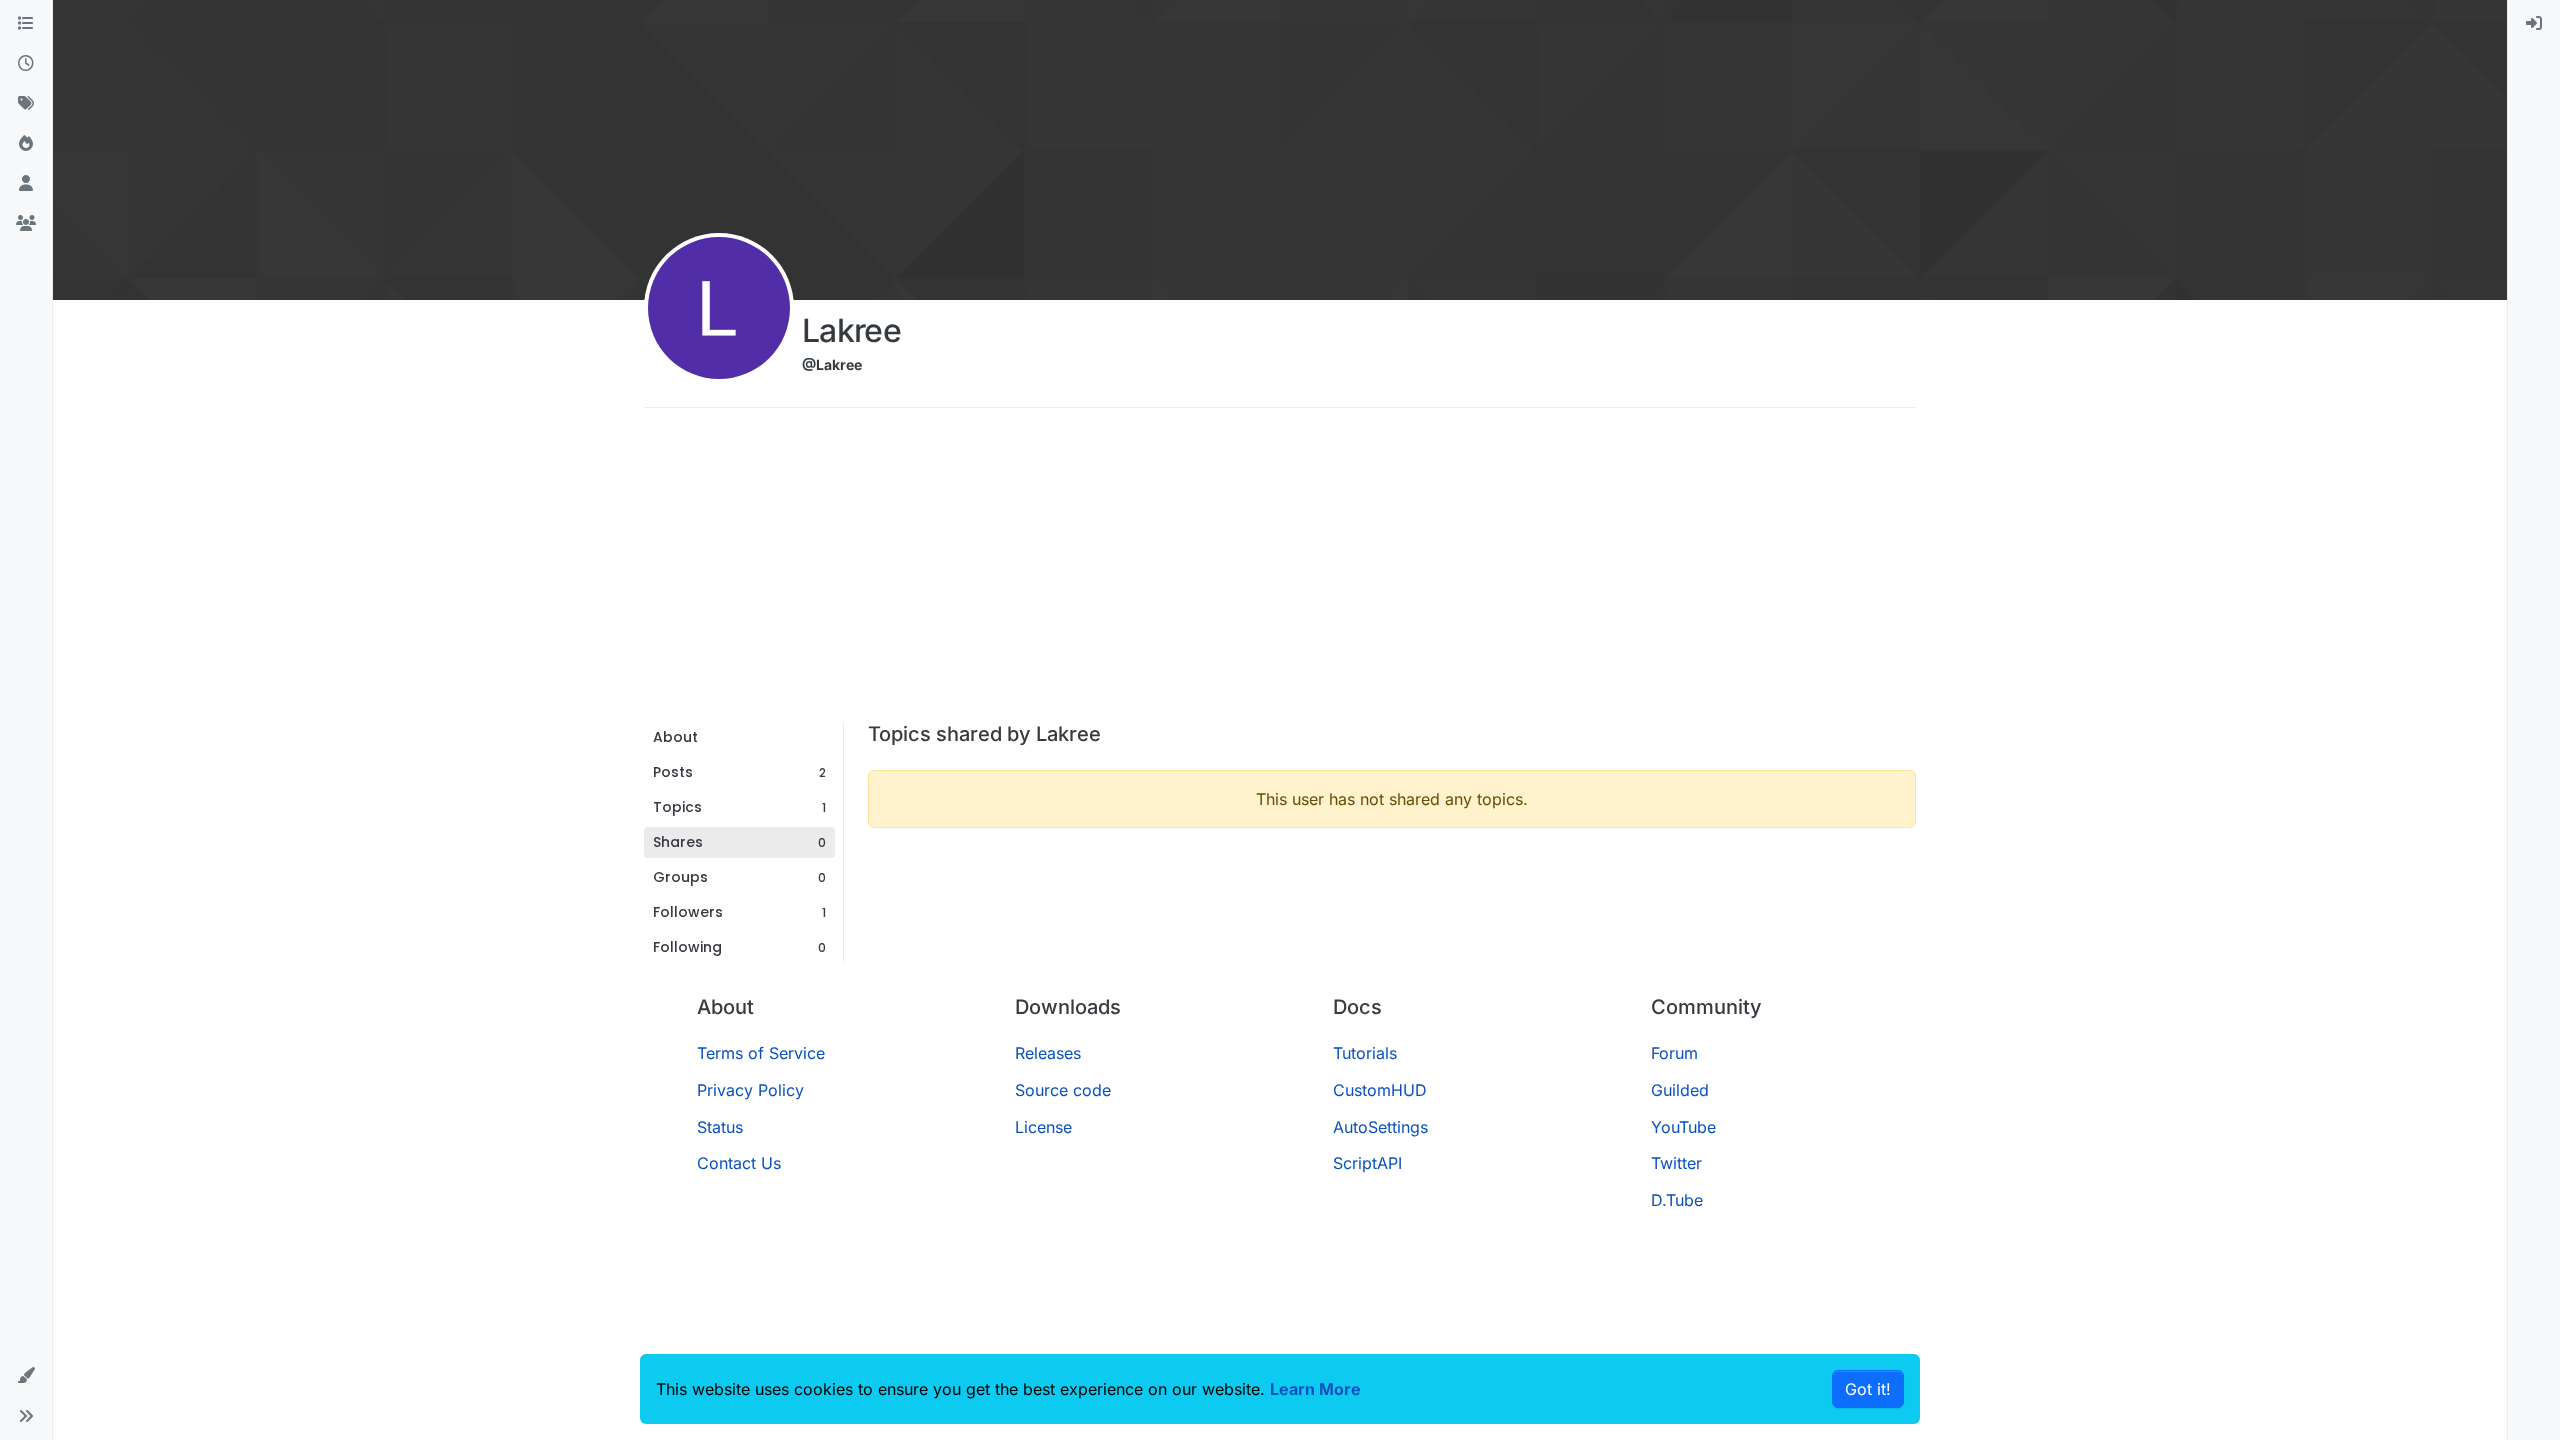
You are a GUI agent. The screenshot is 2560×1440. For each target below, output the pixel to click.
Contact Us (739, 1163)
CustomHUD (1380, 1090)
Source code (1063, 1090)
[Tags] (26, 104)
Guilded (1680, 1090)
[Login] (2534, 24)
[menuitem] (2534, 24)
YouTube (1683, 1127)
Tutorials (1365, 1053)
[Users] (26, 184)
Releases (1048, 1053)
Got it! (1868, 1389)
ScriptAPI (1367, 1163)
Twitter (1676, 1163)
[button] (26, 1376)
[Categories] (26, 24)
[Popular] (26, 144)
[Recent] (26, 64)
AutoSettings (1380, 1127)
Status (720, 1127)
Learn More (1315, 1389)
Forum (1674, 1053)
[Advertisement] (1280, 572)
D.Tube (1677, 1200)
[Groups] (26, 224)
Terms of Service (761, 1053)
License (1043, 1127)
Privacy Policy (750, 1090)
